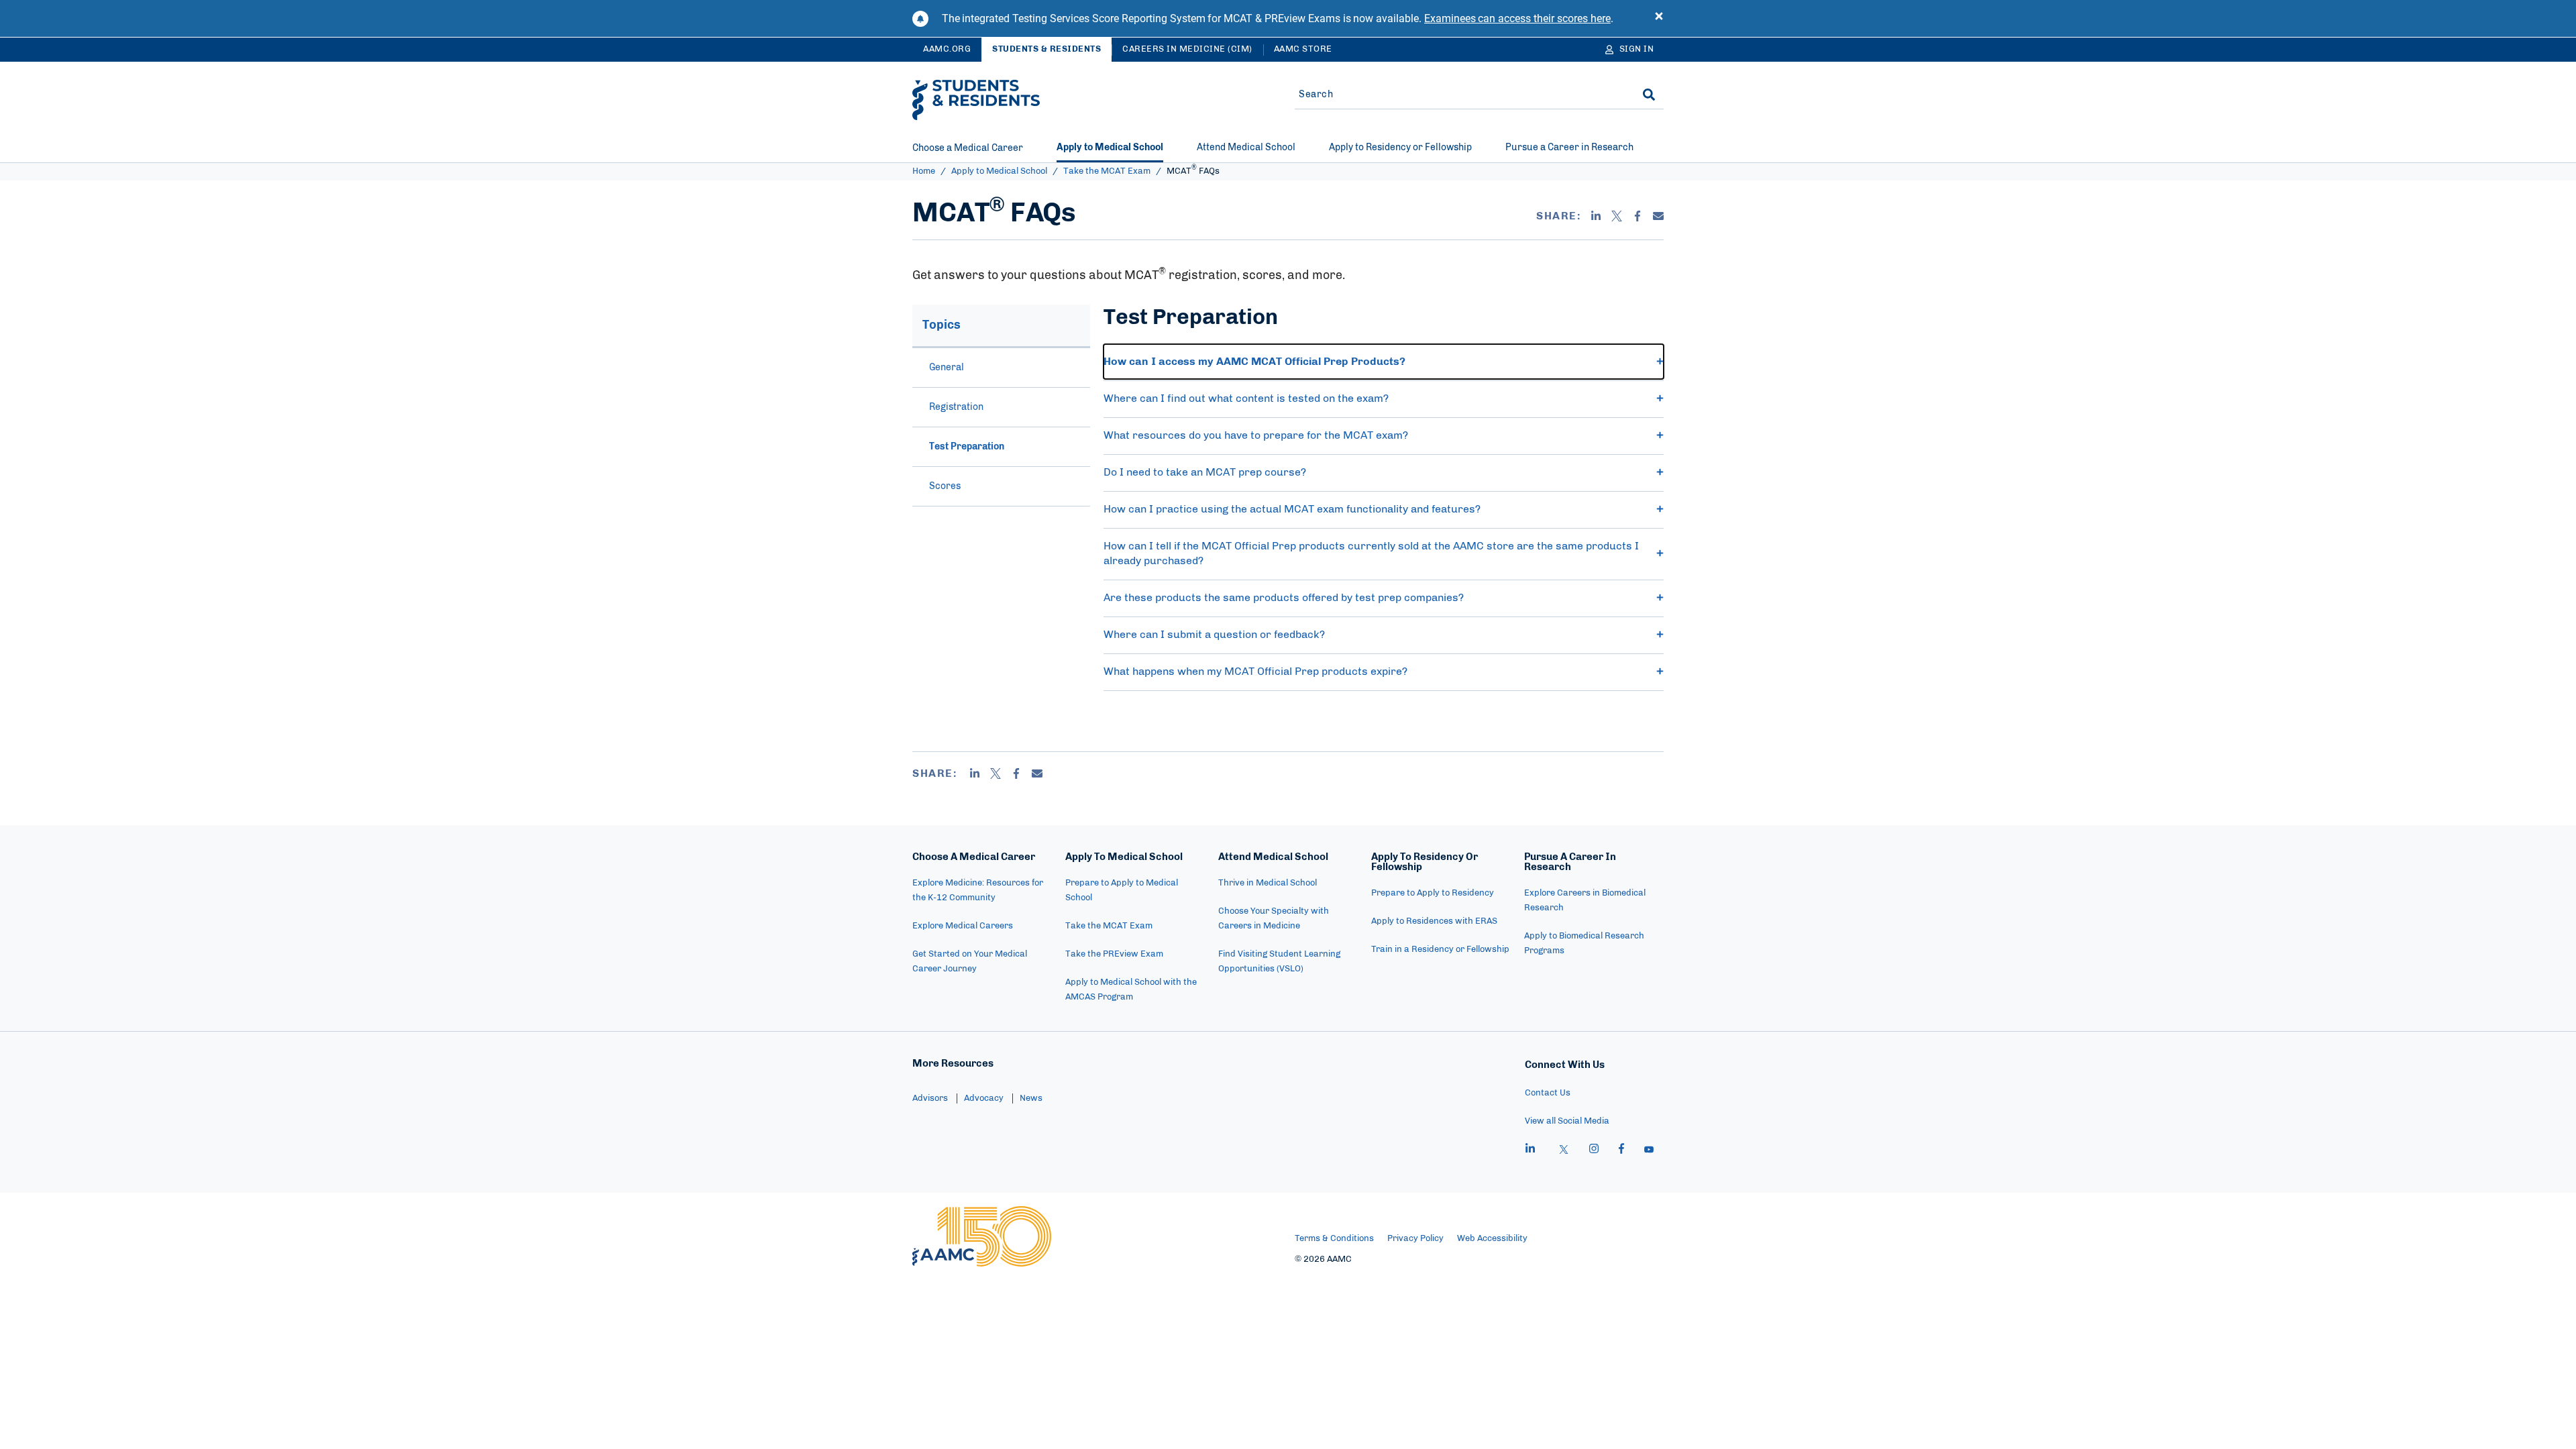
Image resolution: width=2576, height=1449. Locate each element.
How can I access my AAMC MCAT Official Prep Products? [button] (1254, 362)
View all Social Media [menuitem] (1567, 1121)
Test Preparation (967, 447)
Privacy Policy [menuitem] (1415, 1239)
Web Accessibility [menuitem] (1492, 1239)
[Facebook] (1638, 216)
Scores (945, 486)
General (947, 368)
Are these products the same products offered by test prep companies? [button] (1285, 598)
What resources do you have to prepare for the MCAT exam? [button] (1256, 435)
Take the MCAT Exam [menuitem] (1109, 926)
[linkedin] (1530, 1150)
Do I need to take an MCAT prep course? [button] (1205, 472)
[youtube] (1649, 1150)
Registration (956, 407)
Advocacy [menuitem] (984, 1098)
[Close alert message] (1659, 19)
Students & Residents (1046, 49)
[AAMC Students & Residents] (976, 100)
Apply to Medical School (999, 171)
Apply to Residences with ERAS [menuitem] (1434, 921)
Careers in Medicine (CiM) (1187, 49)
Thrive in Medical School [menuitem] (1268, 883)
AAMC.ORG (947, 49)
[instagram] (1594, 1150)
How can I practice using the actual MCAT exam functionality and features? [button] (1292, 509)
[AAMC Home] (982, 1236)
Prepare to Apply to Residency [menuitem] (1433, 893)
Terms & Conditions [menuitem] (1334, 1239)
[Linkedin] (1596, 216)
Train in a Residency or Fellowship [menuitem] (1440, 950)
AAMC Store (1303, 49)
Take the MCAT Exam (1107, 171)
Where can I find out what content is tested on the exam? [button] (1246, 398)
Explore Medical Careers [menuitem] (963, 926)
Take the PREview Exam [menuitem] (1114, 954)
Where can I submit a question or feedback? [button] (1217, 635)
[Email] (1658, 216)
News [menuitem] (1031, 1098)
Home (924, 171)
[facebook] (1621, 1150)
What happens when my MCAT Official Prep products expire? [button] (1257, 672)
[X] (1617, 216)
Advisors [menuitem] (930, 1098)
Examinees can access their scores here (1517, 18)
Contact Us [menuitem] (1548, 1093)
